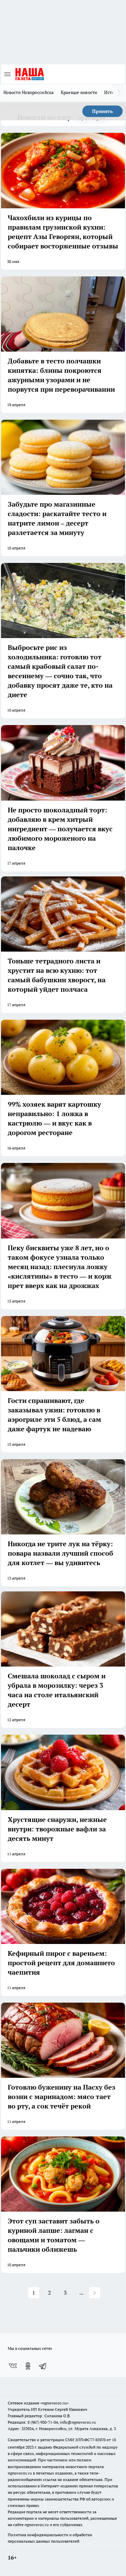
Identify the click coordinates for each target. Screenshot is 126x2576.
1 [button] (34, 2293)
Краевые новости (79, 92)
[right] (119, 93)
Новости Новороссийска (29, 92)
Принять (102, 111)
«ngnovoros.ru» (54, 2403)
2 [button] (50, 2293)
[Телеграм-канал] (43, 2366)
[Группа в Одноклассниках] (28, 2366)
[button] (95, 2293)
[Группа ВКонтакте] (13, 2366)
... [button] (81, 2293)
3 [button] (65, 2293)
